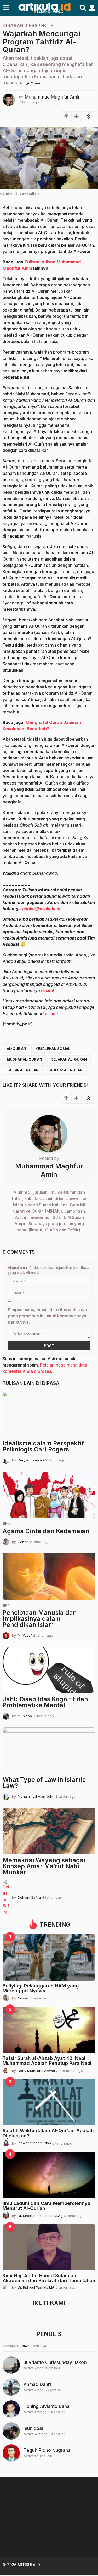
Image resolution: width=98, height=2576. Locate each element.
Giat (25, 2346)
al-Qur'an (16, 1048)
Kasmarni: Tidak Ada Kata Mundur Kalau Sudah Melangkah (28, 2537)
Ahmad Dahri (37, 2384)
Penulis (49, 2334)
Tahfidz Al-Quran (65, 1070)
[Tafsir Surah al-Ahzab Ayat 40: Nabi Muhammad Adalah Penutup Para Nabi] (49, 2030)
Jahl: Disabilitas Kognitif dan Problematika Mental (45, 1702)
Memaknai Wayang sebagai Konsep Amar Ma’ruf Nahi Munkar (44, 1866)
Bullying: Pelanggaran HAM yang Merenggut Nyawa (41, 1988)
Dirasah (13, 26)
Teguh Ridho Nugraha (47, 2450)
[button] (6, 8)
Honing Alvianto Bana (47, 2406)
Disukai (39, 2346)
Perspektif (40, 26)
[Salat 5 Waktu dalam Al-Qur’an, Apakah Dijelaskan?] (49, 2102)
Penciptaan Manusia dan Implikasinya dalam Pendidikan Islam (40, 1619)
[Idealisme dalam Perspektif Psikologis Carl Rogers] (49, 1414)
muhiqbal (33, 2428)
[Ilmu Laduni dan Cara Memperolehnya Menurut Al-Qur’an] (49, 2175)
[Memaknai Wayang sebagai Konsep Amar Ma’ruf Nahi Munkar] (49, 1831)
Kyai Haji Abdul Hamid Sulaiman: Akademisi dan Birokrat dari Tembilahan (49, 2278)
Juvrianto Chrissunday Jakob (55, 2362)
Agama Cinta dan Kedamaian (46, 1531)
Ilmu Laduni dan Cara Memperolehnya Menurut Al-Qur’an (47, 2206)
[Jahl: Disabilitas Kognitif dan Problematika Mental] (49, 1670)
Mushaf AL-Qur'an (24, 1059)
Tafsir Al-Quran (23, 1070)
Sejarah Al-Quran (69, 1059)
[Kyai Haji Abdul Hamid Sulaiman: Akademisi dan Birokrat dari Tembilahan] (49, 2247)
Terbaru (10, 2346)
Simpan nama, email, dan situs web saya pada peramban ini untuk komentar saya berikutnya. (47, 1316)
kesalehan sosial (53, 1048)
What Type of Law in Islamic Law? (44, 1783)
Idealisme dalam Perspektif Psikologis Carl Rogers (43, 1446)
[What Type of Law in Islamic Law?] (49, 1751)
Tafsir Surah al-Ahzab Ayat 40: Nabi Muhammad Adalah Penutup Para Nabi (47, 2061)
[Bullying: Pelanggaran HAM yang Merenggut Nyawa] (49, 1957)
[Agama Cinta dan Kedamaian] (49, 1495)
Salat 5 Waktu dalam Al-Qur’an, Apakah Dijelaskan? (48, 2133)
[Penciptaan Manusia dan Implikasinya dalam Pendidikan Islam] (49, 1576)
